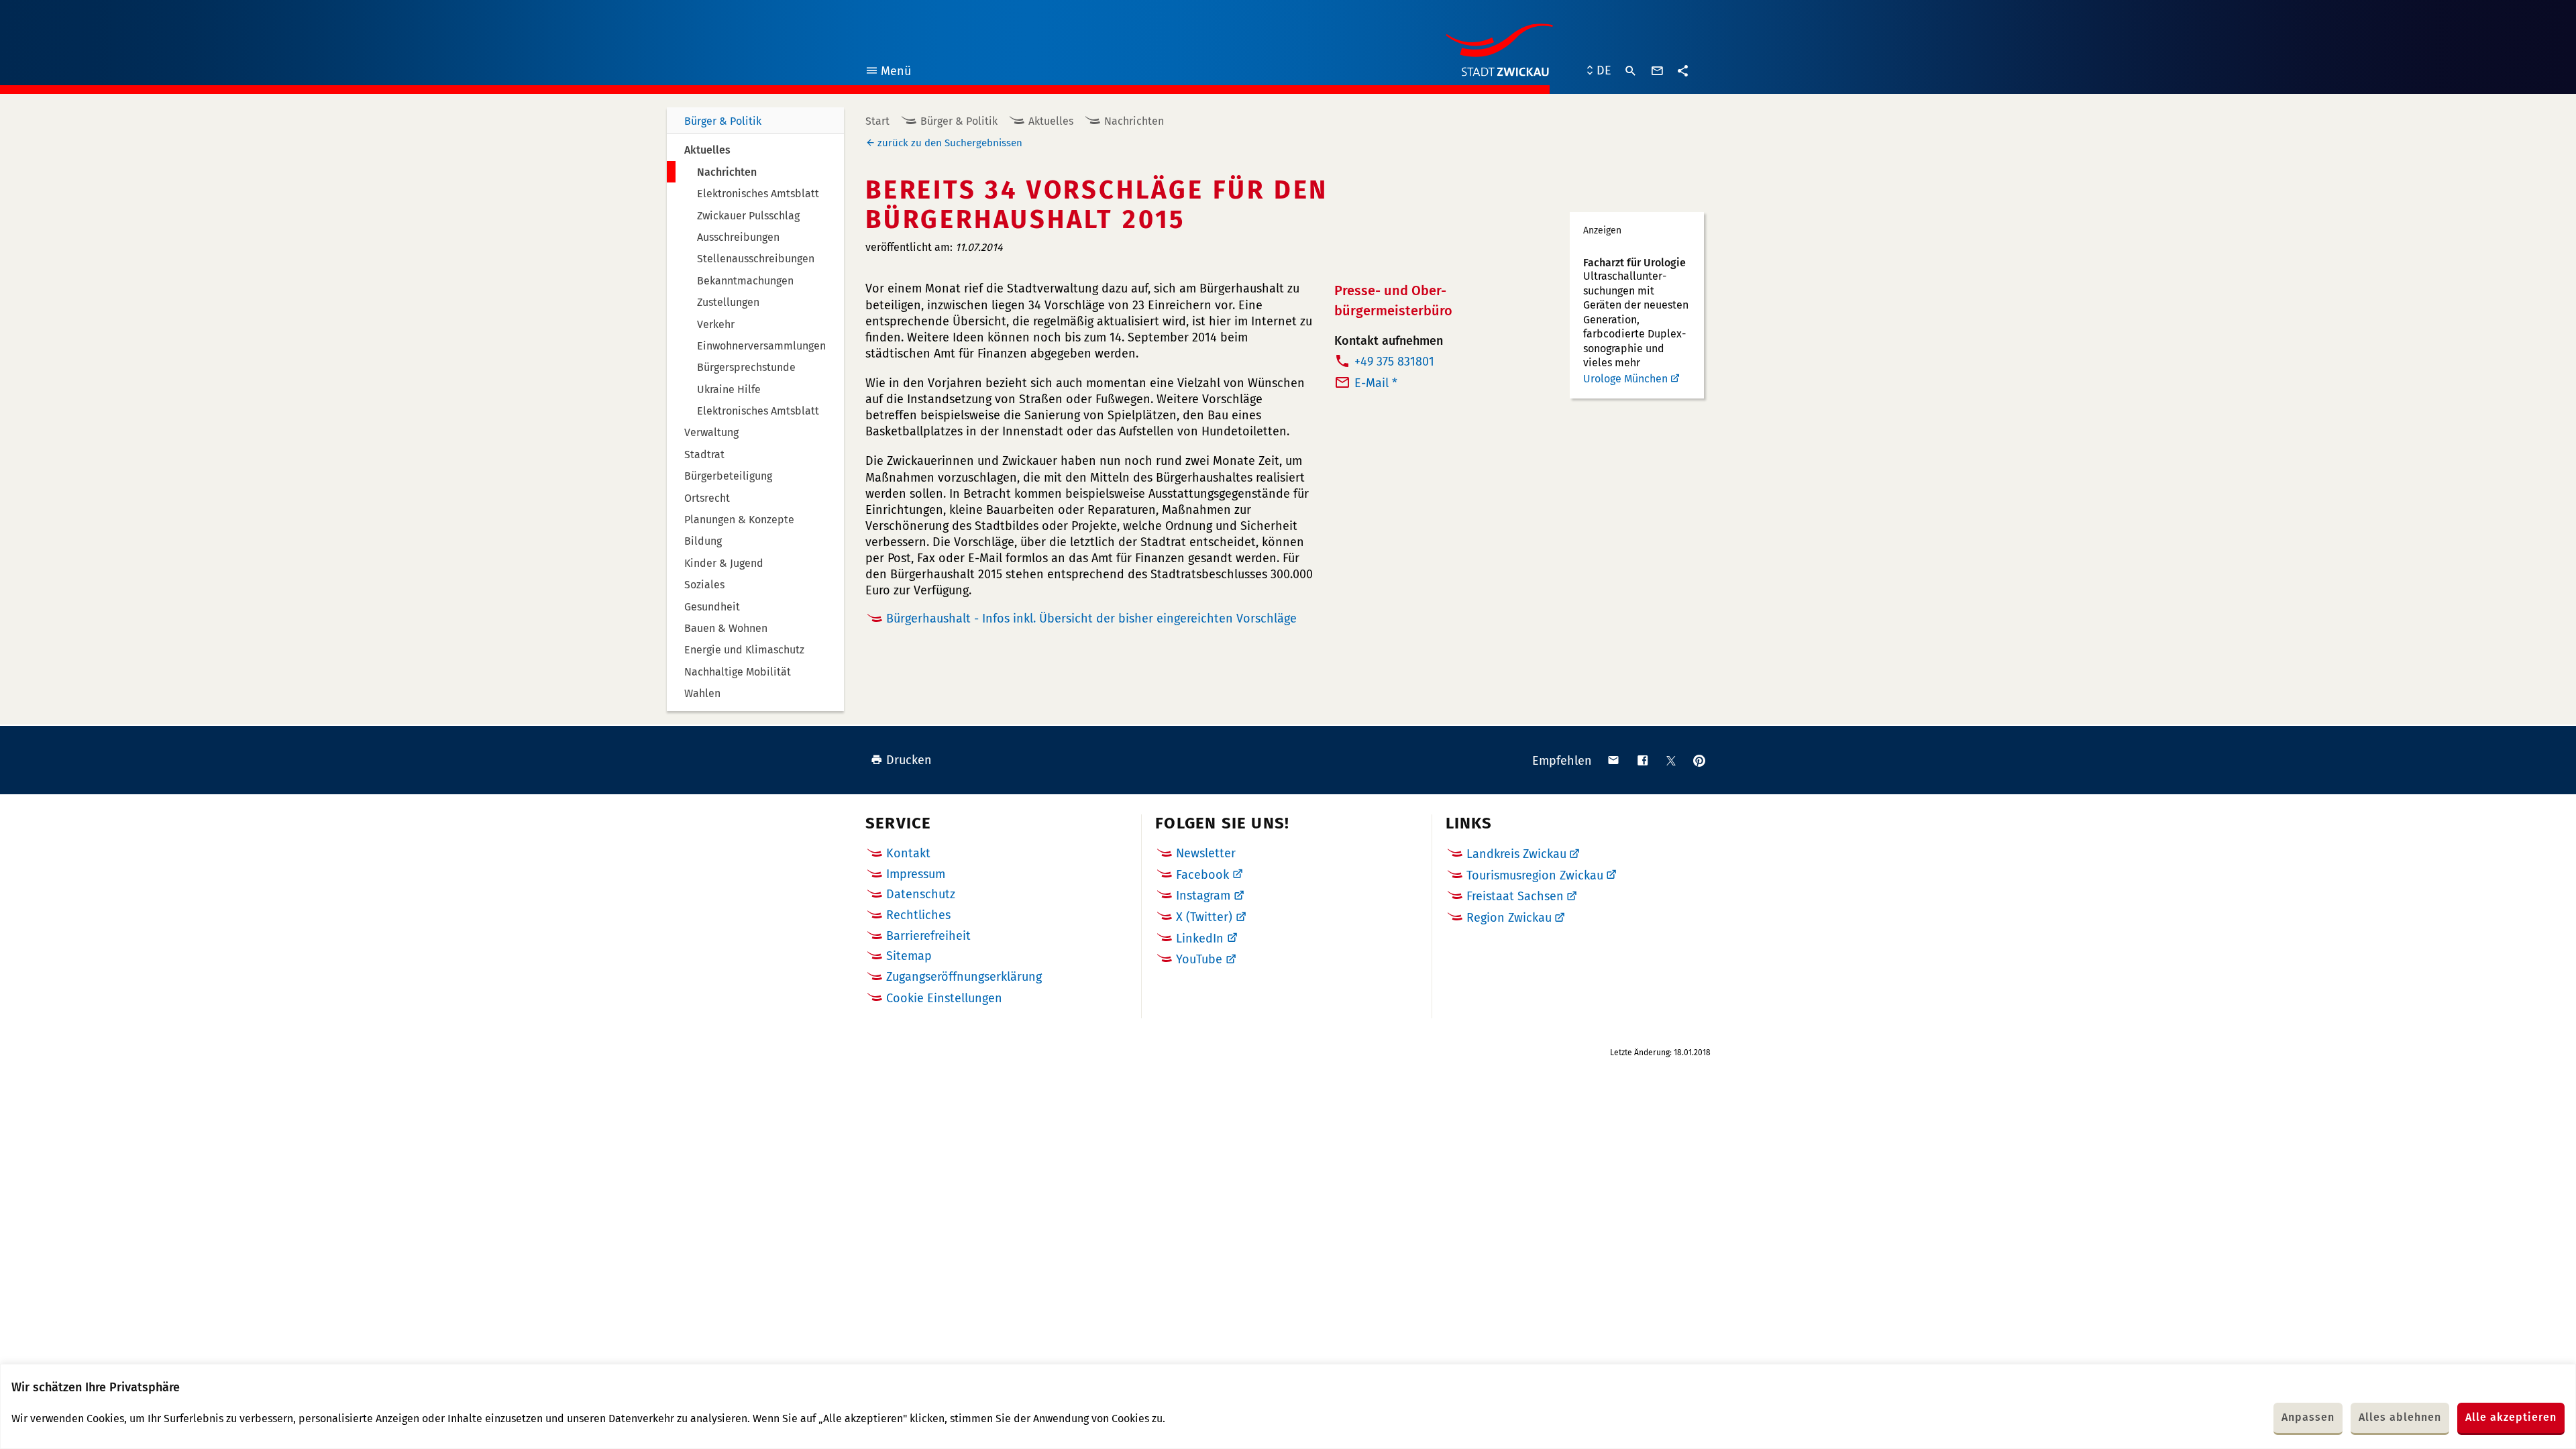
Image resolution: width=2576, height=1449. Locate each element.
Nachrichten (1134, 121)
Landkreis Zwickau (1516, 854)
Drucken (909, 760)
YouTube (1199, 959)
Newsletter (1206, 853)
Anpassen (2308, 1417)
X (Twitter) (1204, 917)
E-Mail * (1376, 383)
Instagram (1203, 896)
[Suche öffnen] (1631, 71)
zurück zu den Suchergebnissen (950, 143)
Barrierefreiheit (928, 936)
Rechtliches (918, 915)
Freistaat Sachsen (1515, 896)
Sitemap (909, 956)
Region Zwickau (1509, 918)
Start (877, 121)
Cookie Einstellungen (944, 999)
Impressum (916, 874)
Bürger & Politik (723, 121)
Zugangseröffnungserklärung (964, 977)
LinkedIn (1200, 938)
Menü (888, 73)
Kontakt (908, 853)
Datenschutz (921, 894)
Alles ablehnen (2400, 1417)
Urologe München (1625, 379)
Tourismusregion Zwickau (1535, 875)
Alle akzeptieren (2511, 1417)
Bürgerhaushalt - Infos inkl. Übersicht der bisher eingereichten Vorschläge (1091, 619)
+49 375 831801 (1394, 362)
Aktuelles (1051, 121)
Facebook (1202, 875)
